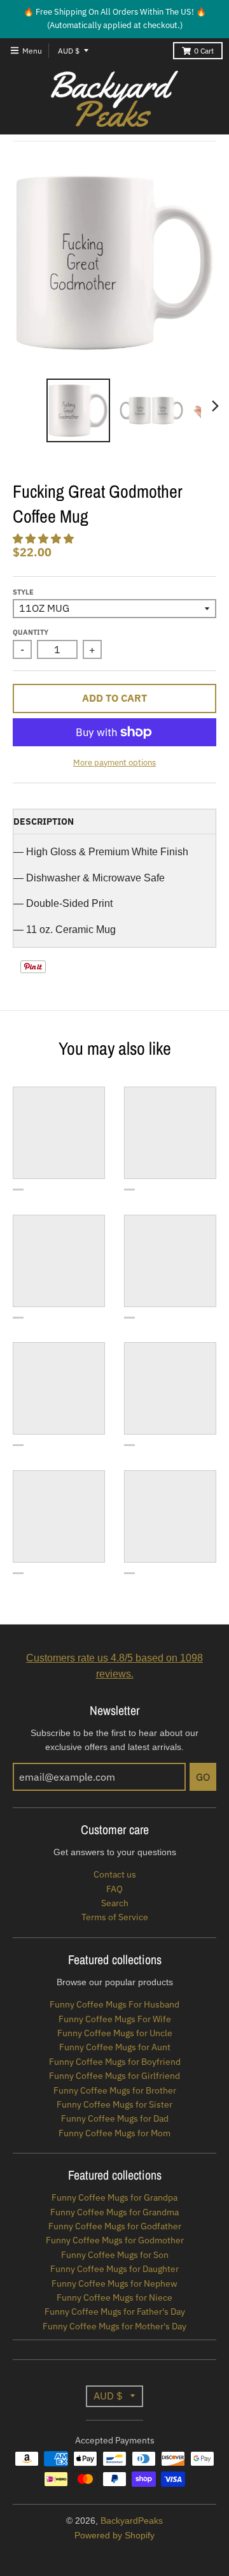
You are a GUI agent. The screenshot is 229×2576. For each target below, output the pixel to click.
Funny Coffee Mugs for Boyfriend (115, 2062)
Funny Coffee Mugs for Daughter (114, 2269)
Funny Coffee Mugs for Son (115, 2255)
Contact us (115, 1874)
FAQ (114, 1889)
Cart (204, 51)
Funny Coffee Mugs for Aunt (115, 2047)
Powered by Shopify (114, 2535)
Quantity (31, 632)
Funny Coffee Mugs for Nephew (114, 2283)
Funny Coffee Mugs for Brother (115, 2090)
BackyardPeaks (132, 2521)
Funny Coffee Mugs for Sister (114, 2104)
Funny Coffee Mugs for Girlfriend (114, 2076)
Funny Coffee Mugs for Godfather (115, 2226)
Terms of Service (115, 1917)
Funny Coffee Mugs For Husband (114, 2004)
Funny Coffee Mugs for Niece (114, 2297)
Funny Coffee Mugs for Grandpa (114, 2197)
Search (115, 1903)
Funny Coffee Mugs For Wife (115, 2019)
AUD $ (69, 51)
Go (203, 1777)
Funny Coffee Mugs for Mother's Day (114, 2326)
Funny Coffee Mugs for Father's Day (115, 2312)
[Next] (215, 406)
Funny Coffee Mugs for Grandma (114, 2212)
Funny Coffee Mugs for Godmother (115, 2240)
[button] (45, 539)
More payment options (114, 763)
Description (44, 821)
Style (23, 592)
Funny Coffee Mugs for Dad (115, 2118)
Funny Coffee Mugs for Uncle (115, 2033)
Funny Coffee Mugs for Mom (114, 2133)
